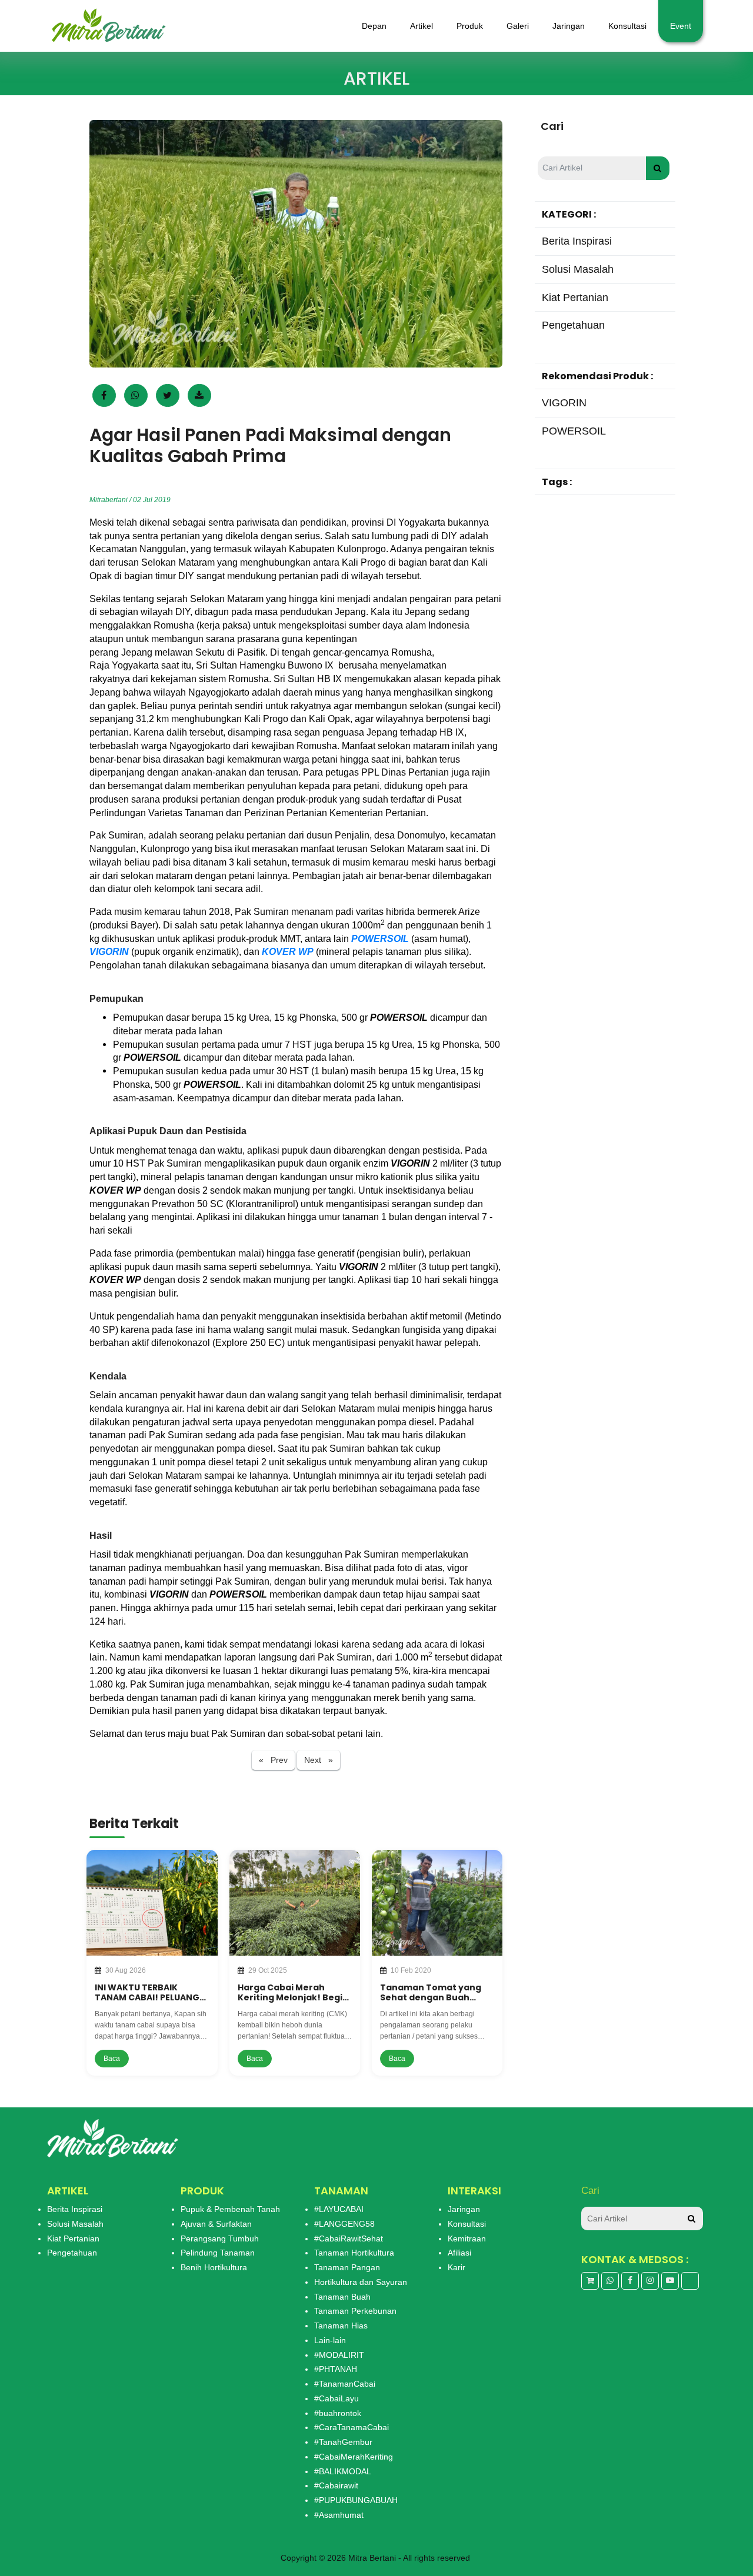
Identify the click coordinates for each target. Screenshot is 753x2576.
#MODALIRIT (339, 2355)
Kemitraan (467, 2238)
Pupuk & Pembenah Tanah (230, 2209)
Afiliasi (459, 2253)
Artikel (422, 26)
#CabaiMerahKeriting (354, 2457)
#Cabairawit (336, 2485)
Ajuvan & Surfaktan (216, 2224)
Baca (112, 2059)
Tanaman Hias (341, 2326)
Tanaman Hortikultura (354, 2253)
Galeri (518, 26)
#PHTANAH (336, 2369)
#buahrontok (338, 2413)
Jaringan (569, 26)
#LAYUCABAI (339, 2209)
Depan (374, 26)
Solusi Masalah (75, 2224)
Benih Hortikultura (214, 2267)
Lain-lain (330, 2340)
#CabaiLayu (336, 2398)
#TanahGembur (343, 2442)
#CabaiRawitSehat (349, 2238)
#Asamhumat (339, 2515)
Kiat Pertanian (73, 2238)
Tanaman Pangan (347, 2267)
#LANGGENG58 (344, 2224)
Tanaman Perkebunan (355, 2311)
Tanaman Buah (342, 2297)
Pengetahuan (72, 2253)
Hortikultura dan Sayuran (361, 2282)
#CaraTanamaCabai (351, 2427)
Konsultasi (627, 26)
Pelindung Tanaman (218, 2253)
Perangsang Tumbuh (220, 2238)
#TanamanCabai (345, 2384)
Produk (470, 26)
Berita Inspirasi (75, 2209)
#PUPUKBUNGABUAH (356, 2500)
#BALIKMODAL (343, 2471)
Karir (457, 2267)
